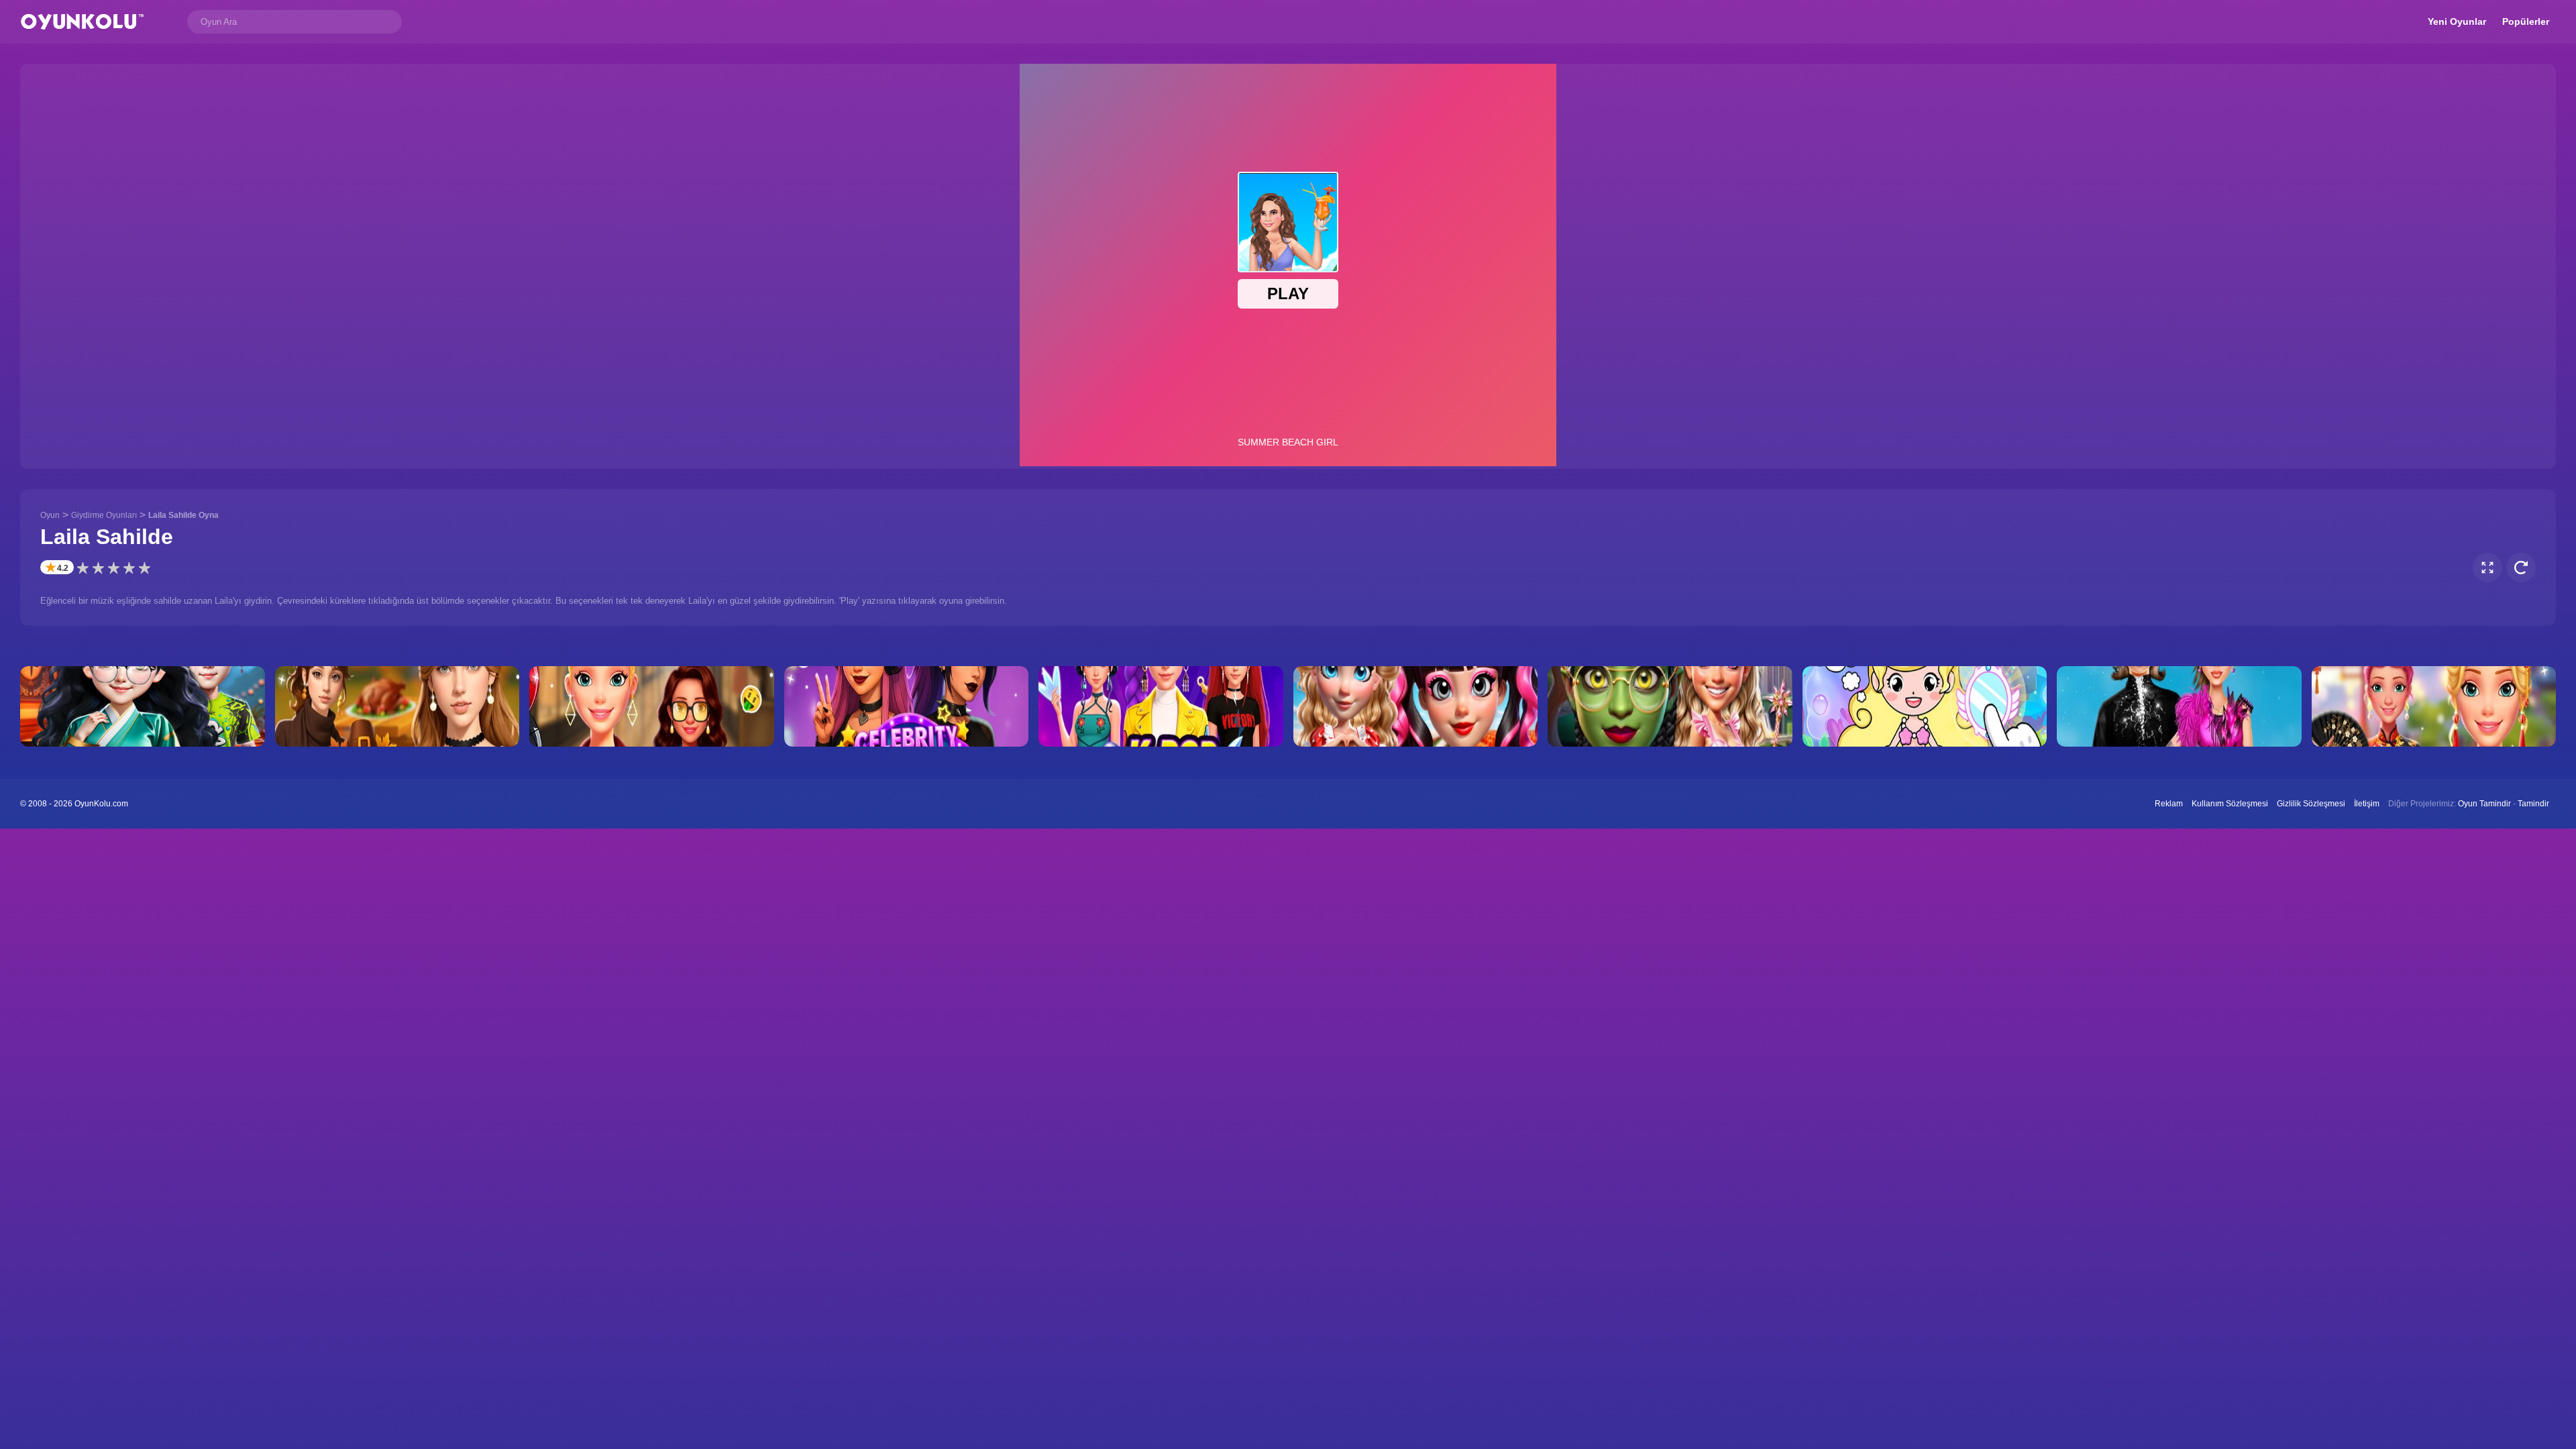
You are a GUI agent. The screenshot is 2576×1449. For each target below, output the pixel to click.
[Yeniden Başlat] (2521, 568)
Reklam (2169, 804)
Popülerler (2526, 21)
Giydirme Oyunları (104, 515)
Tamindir (2533, 804)
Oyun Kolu (82, 22)
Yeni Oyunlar (2457, 21)
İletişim (2367, 804)
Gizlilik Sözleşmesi (2311, 804)
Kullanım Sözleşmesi (2230, 804)
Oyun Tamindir (2484, 804)
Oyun (50, 515)
